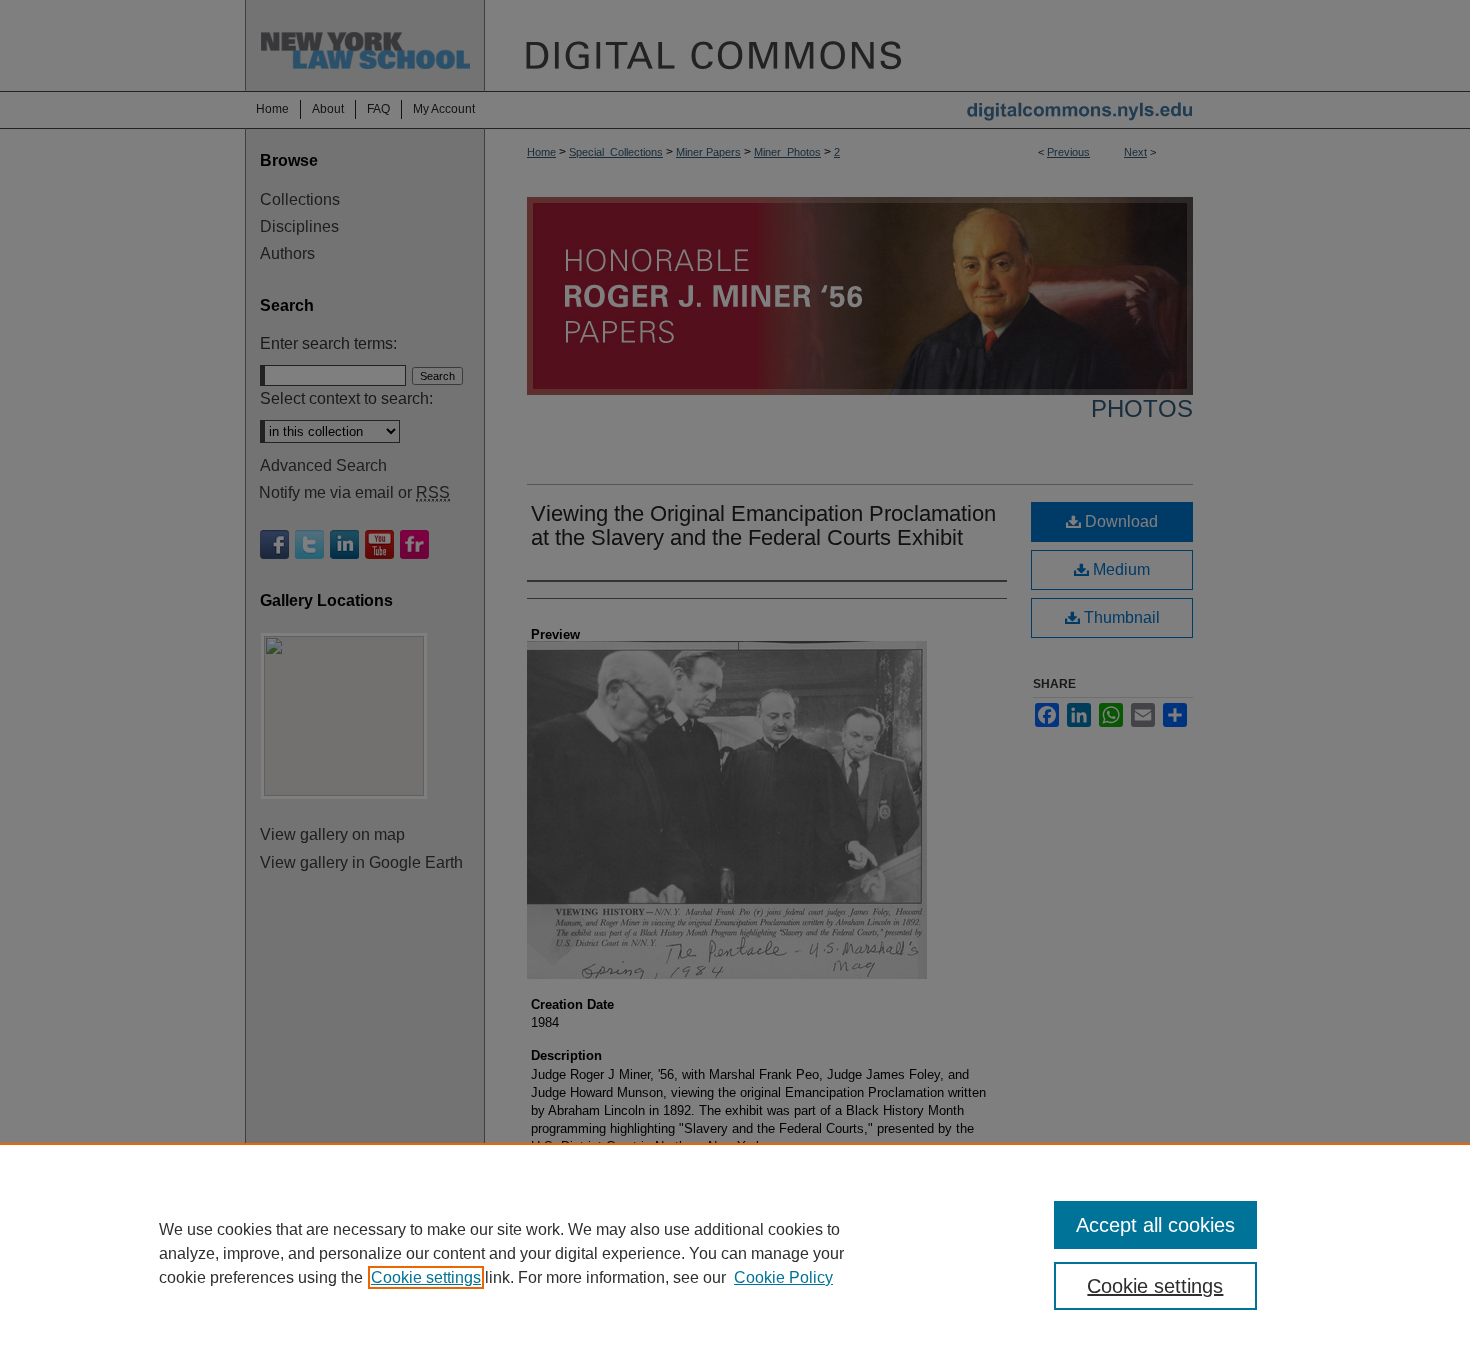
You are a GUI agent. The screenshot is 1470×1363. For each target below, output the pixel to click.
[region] (735, 1253)
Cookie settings (426, 1277)
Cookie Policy (783, 1277)
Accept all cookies (1155, 1225)
